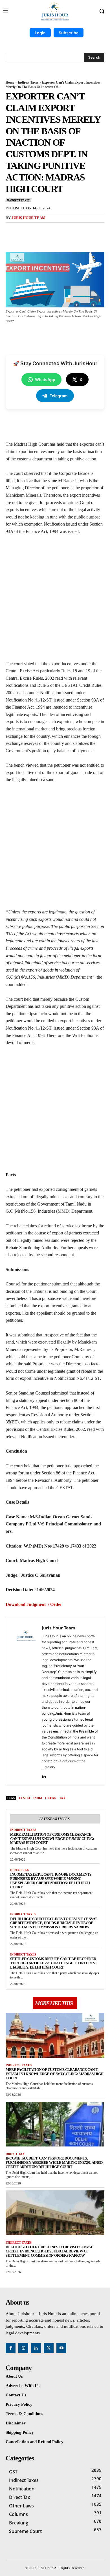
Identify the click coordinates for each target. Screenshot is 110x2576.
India (38, 1798)
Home (10, 82)
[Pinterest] (55, 231)
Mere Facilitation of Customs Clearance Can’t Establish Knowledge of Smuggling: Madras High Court (52, 1839)
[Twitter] (42, 231)
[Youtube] (61, 2348)
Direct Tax (20, 1870)
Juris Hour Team (28, 218)
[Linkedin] (44, 1775)
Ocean (51, 1798)
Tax (62, 1798)
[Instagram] (23, 2348)
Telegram (59, 396)
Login (40, 33)
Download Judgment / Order (34, 1604)
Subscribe (69, 33)
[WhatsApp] (68, 231)
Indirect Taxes (28, 82)
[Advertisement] (55, 600)
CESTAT (25, 1798)
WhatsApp (45, 380)
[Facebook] (29, 231)
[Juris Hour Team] (25, 1701)
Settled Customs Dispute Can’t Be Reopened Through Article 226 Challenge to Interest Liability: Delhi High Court (54, 1963)
